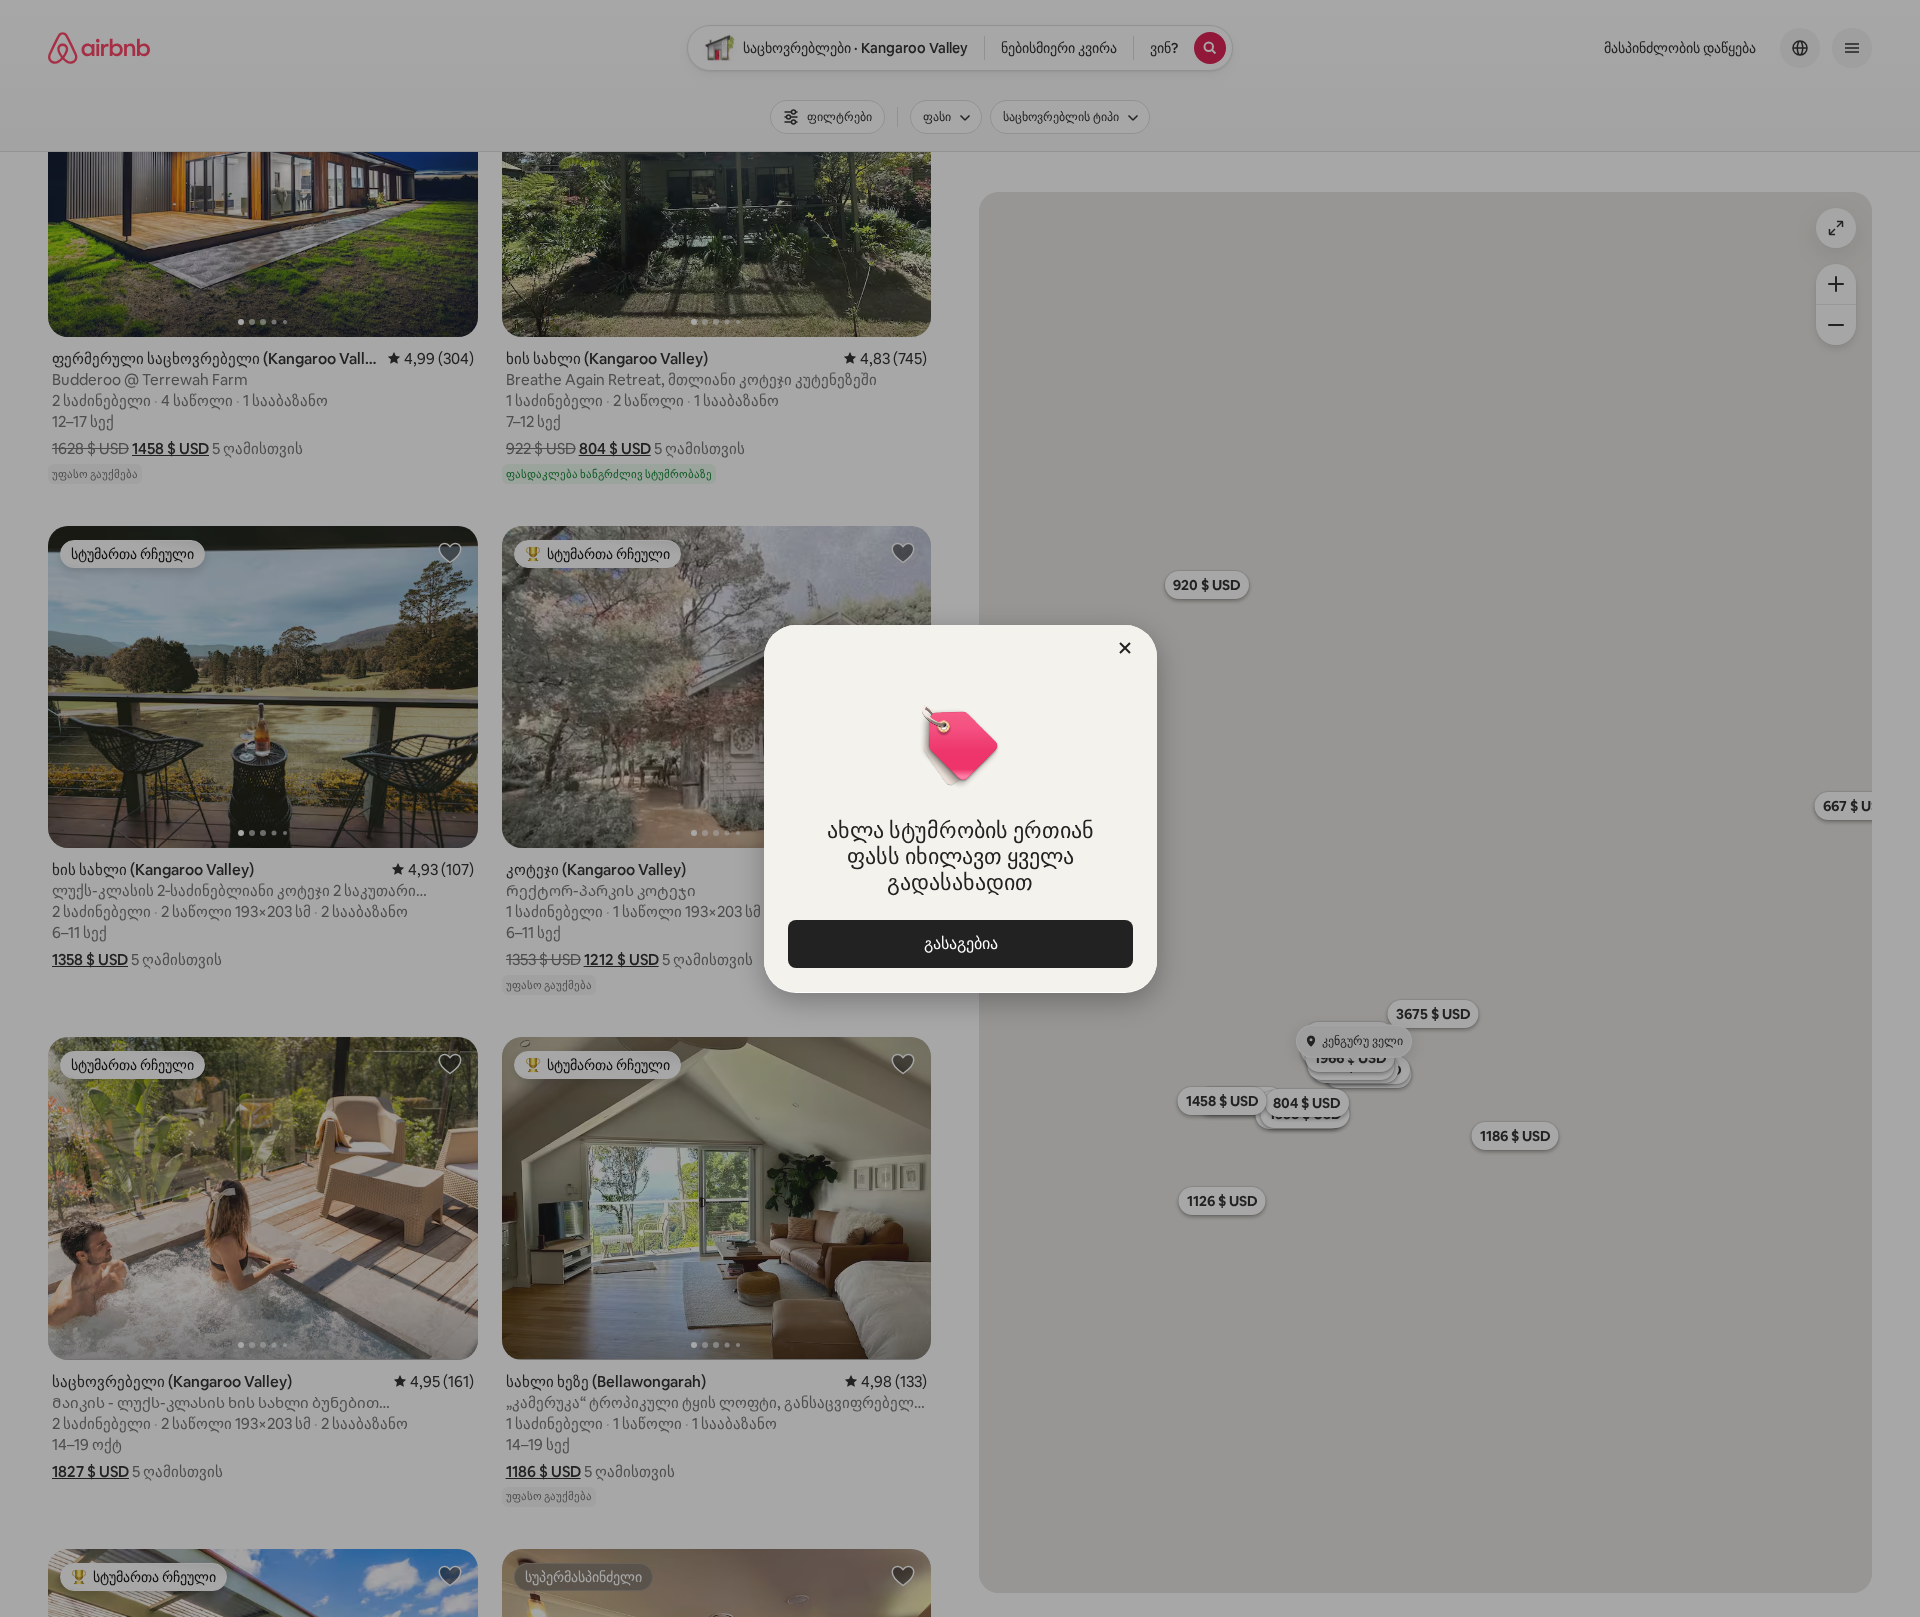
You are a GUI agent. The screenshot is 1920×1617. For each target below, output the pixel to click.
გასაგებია (960, 943)
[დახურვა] (1125, 648)
